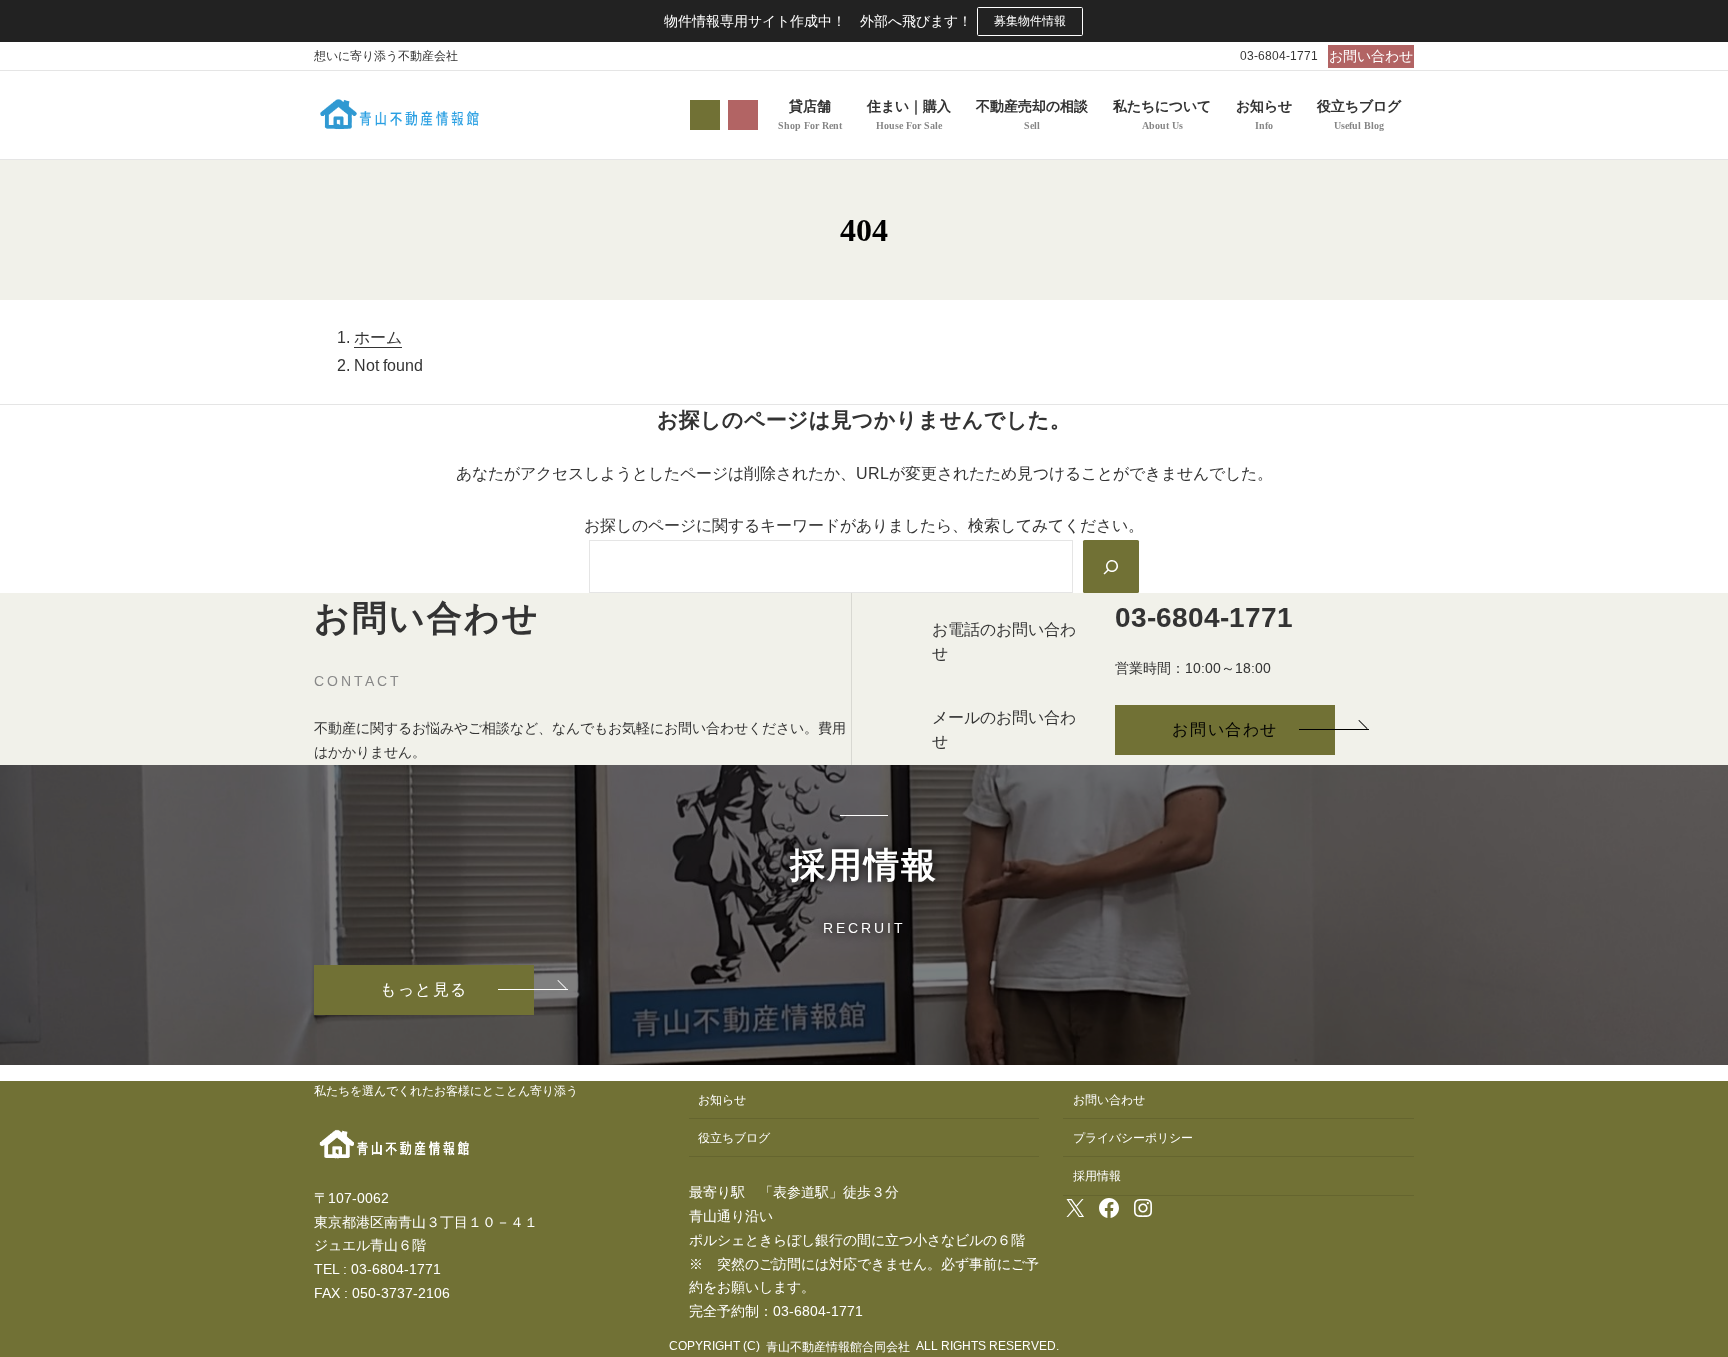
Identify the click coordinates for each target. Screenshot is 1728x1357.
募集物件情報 (1030, 21)
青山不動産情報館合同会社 (838, 1347)
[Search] (1111, 566)
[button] (1371, 56)
